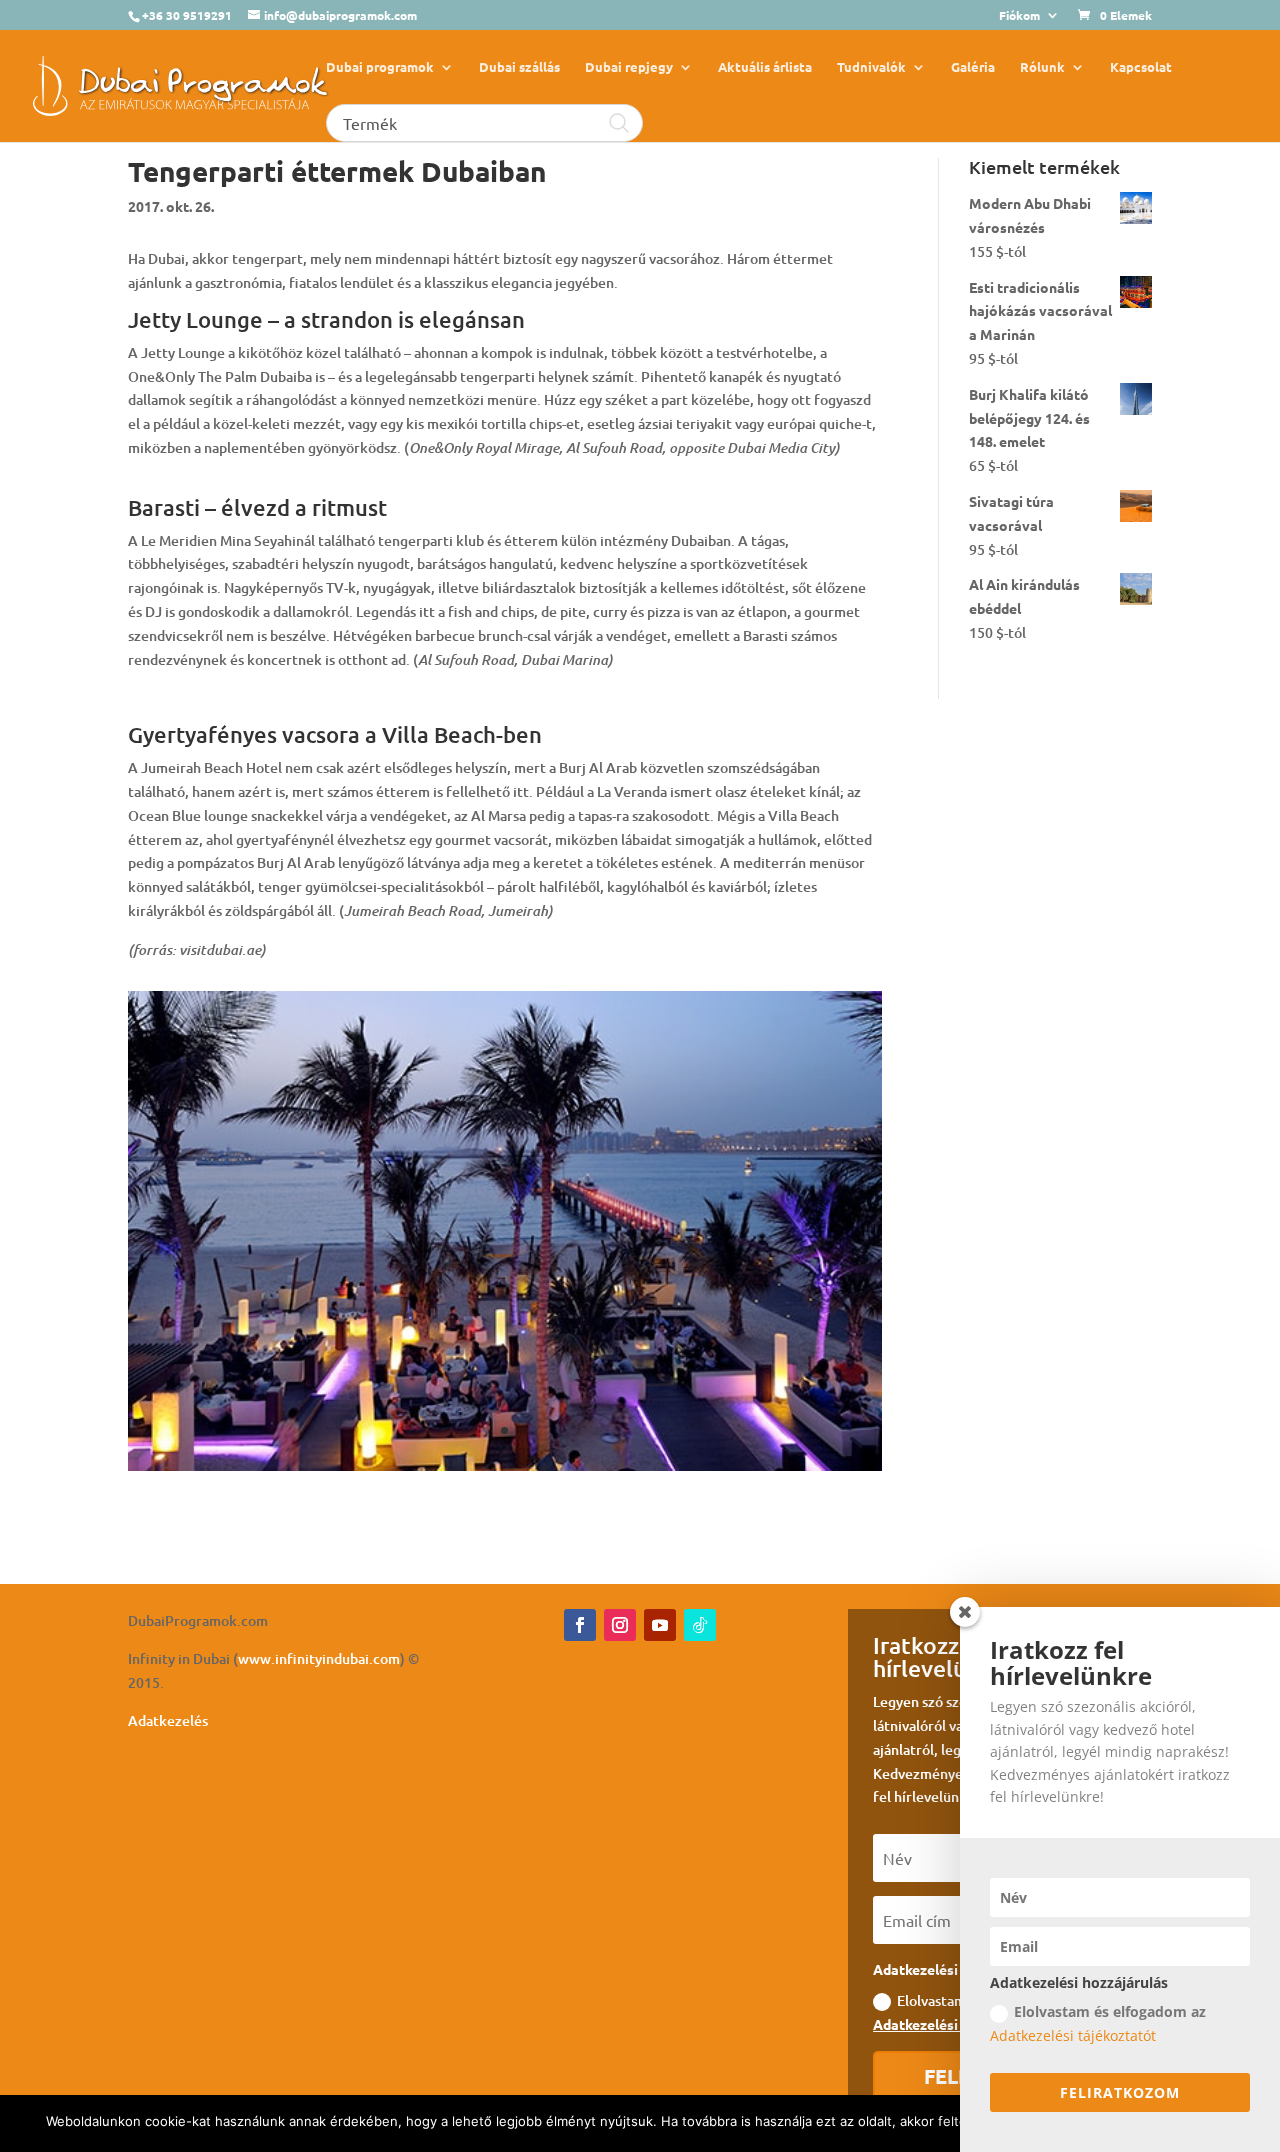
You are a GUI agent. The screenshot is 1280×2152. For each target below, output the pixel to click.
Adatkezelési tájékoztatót (1073, 2035)
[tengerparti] (505, 1470)
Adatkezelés (168, 1720)
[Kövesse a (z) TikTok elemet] (700, 1625)
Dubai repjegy (629, 67)
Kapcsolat (1141, 67)
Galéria (973, 67)
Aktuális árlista (765, 67)
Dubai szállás (519, 67)
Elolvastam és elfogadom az (1098, 2023)
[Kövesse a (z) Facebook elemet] (580, 1625)
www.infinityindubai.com (319, 1658)
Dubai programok (380, 67)
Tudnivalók (871, 67)
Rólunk (1042, 67)
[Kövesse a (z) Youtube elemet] (660, 1625)
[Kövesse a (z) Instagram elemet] (620, 1625)
